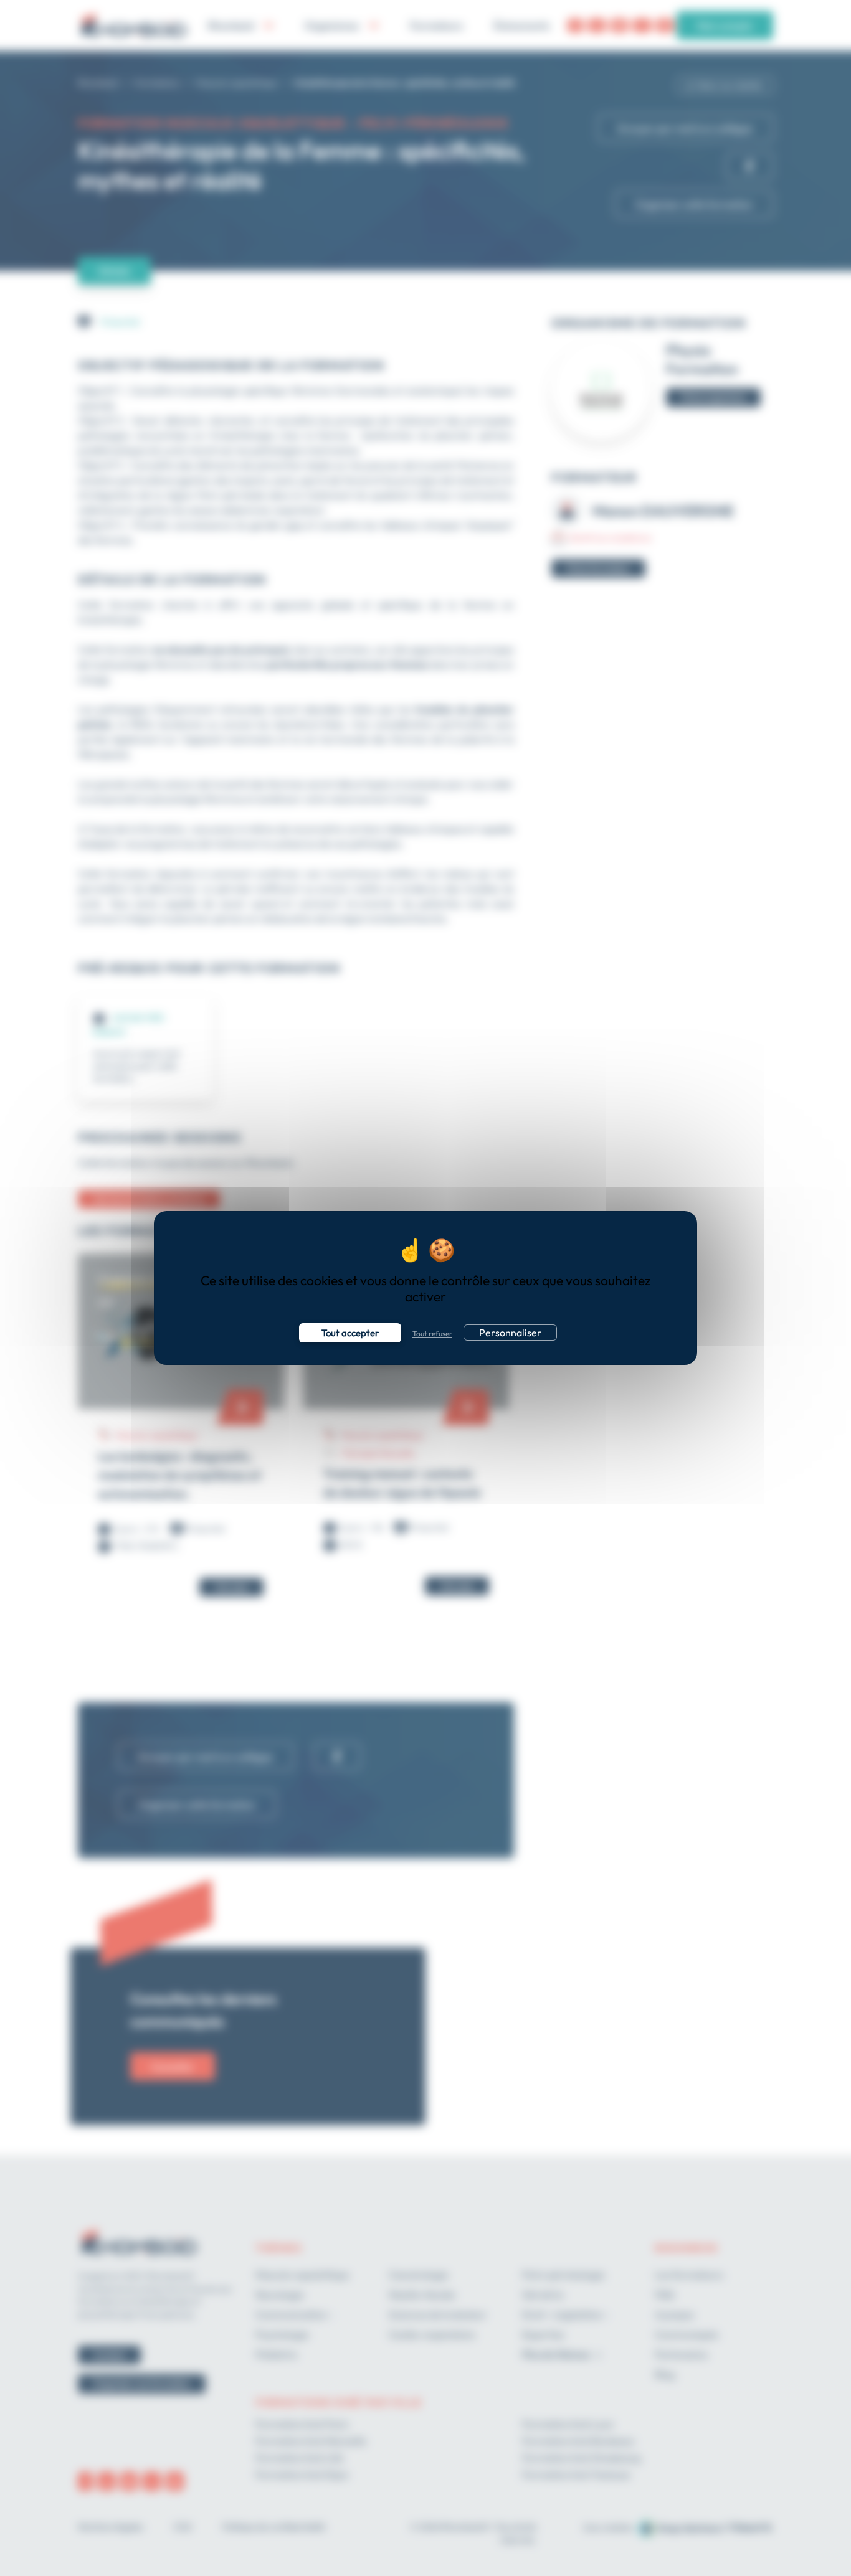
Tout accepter (350, 1333)
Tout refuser (432, 1333)
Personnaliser (510, 1333)
